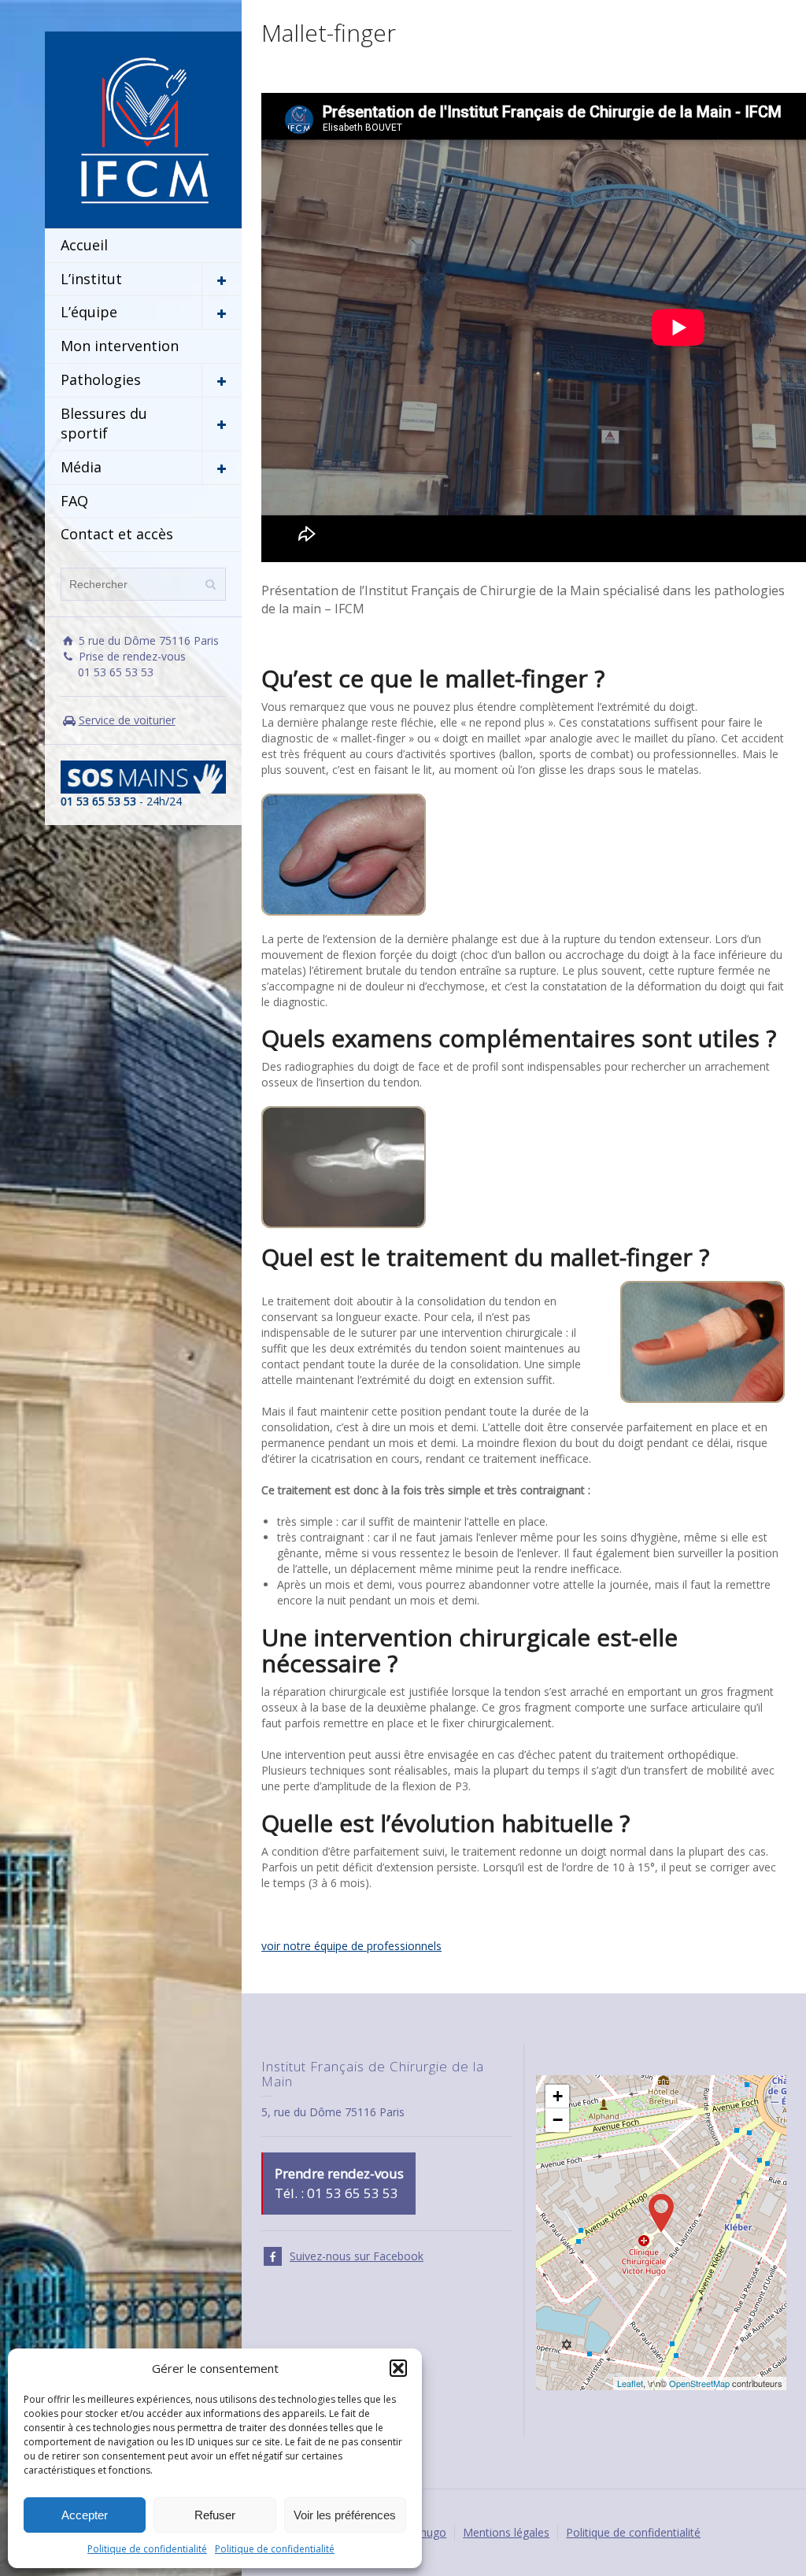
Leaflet (630, 2383)
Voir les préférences (345, 2515)
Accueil (84, 245)
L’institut (91, 279)
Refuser (215, 2515)
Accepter (85, 2515)
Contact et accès (117, 534)
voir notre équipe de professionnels (351, 1946)
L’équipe (89, 312)
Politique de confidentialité (147, 2549)
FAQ (74, 501)
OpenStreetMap (699, 2383)
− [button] (558, 2120)
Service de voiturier (127, 720)
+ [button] (558, 2096)
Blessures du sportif (104, 424)
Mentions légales (506, 2532)
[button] (398, 2368)
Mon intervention (120, 346)
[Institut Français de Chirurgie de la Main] (143, 129)
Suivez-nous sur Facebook (357, 2256)
